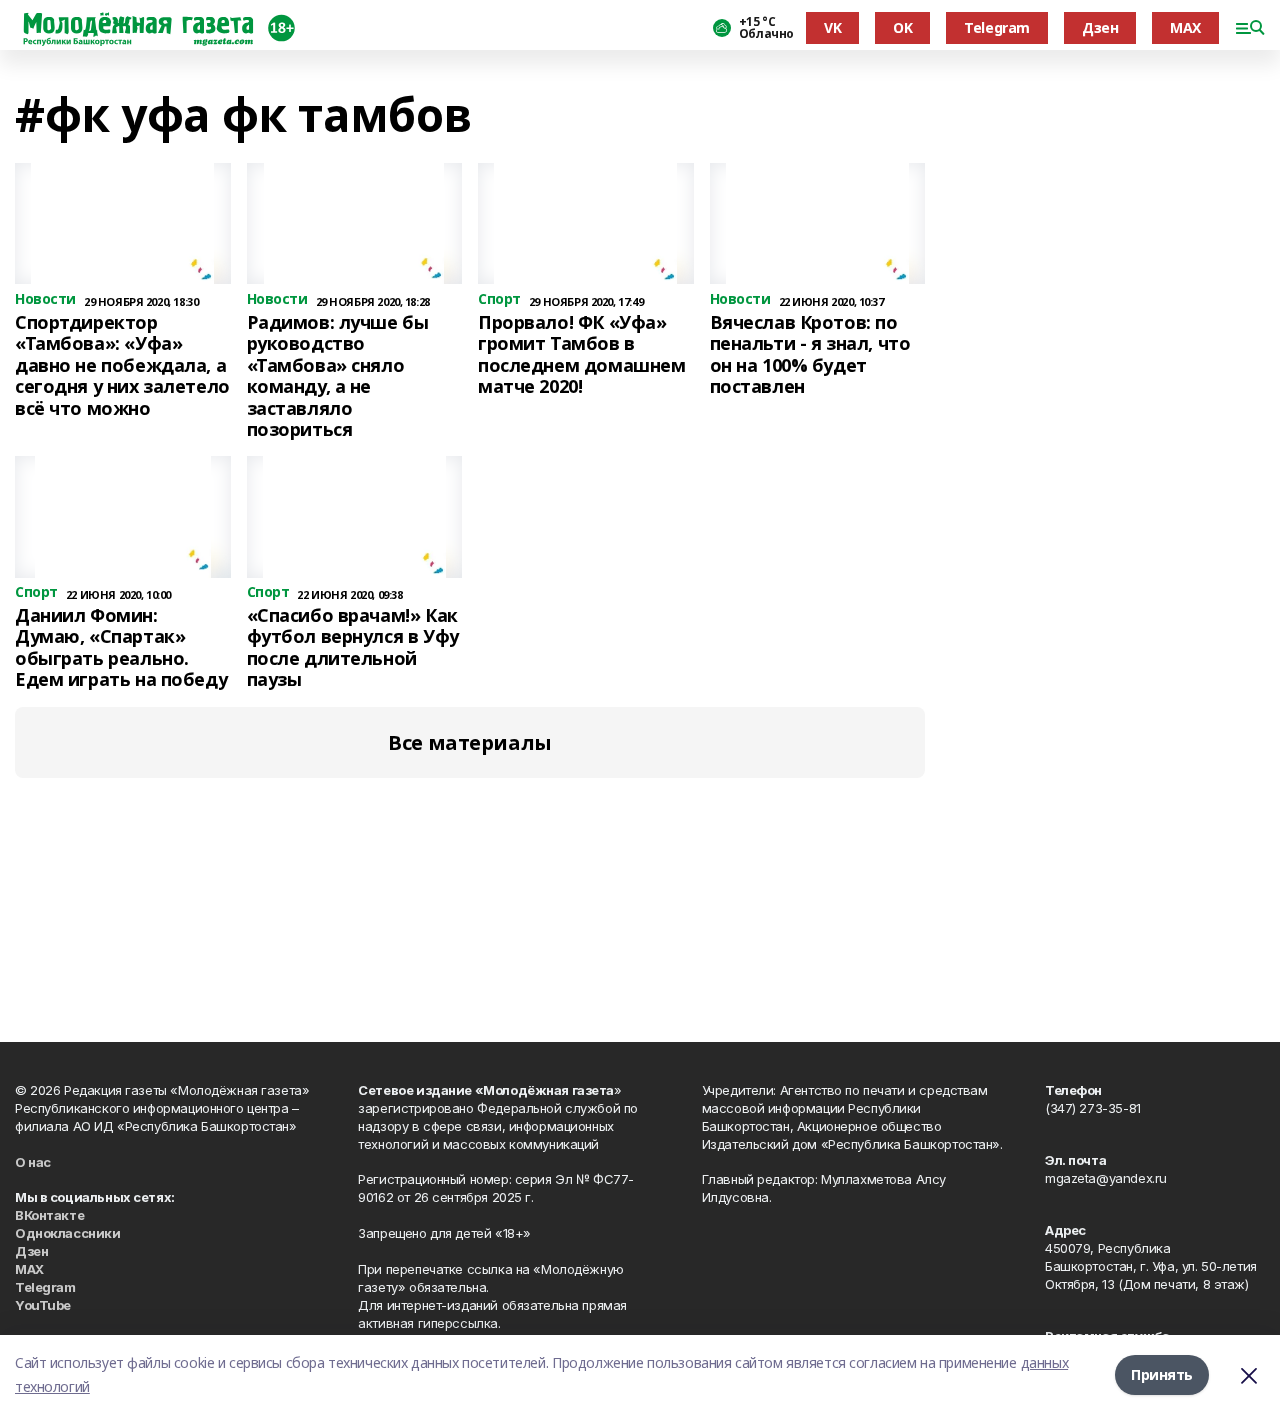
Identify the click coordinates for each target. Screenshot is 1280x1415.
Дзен (1100, 27)
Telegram (997, 27)
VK (832, 27)
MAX (1185, 27)
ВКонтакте (49, 1215)
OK (902, 27)
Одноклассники (68, 1233)
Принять (1162, 1374)
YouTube (43, 1305)
